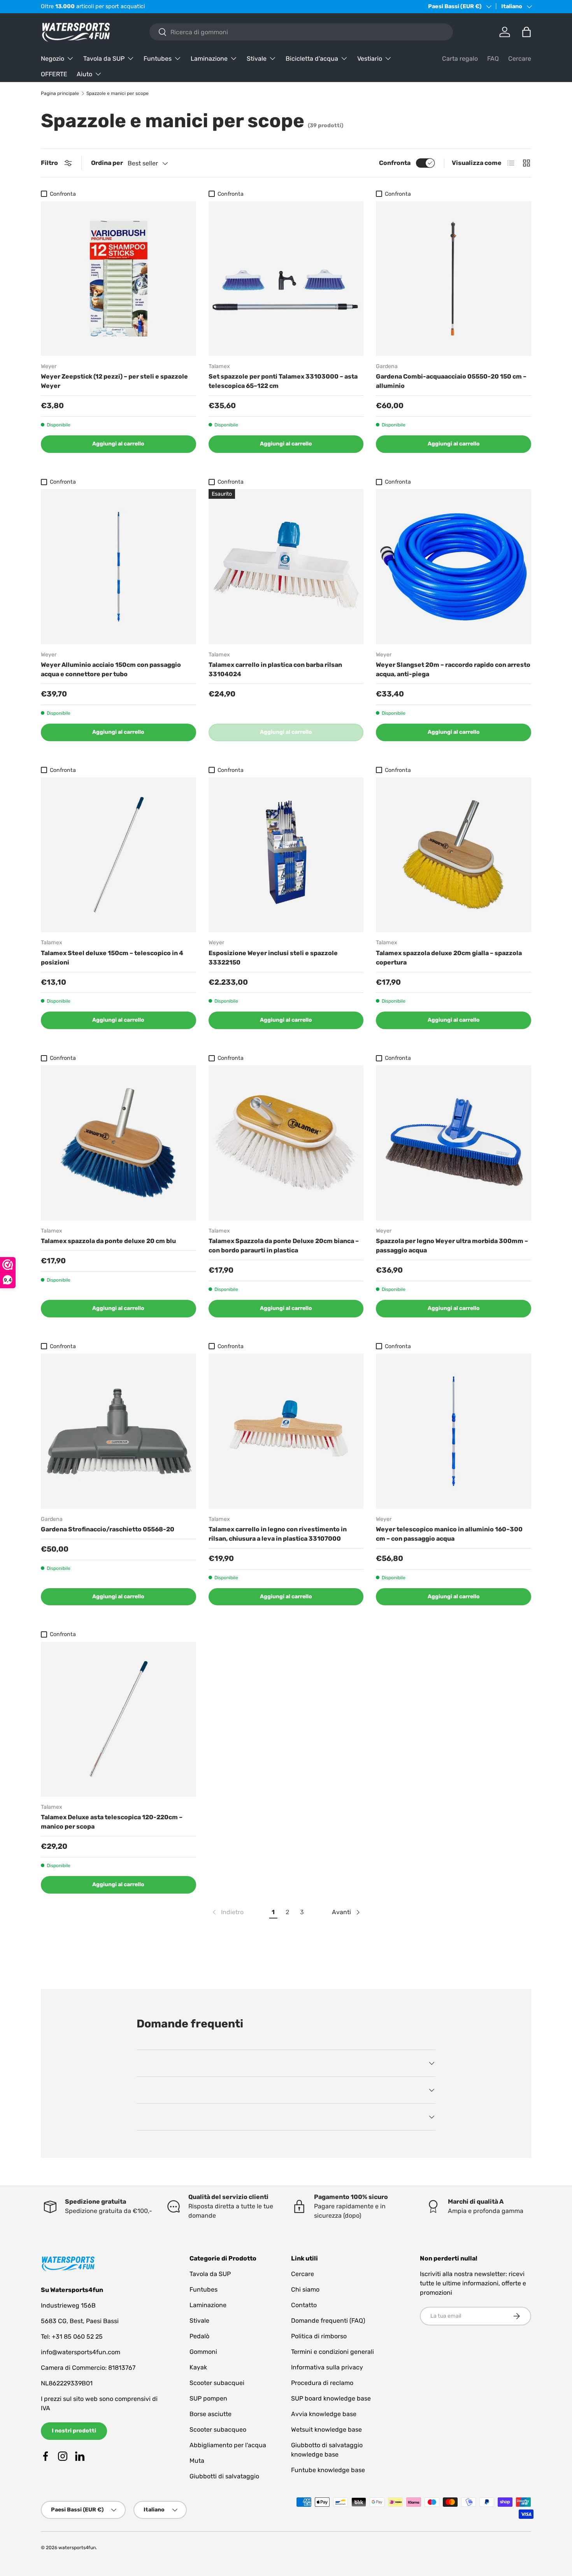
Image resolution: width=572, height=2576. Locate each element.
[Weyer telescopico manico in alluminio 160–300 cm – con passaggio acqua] (454, 1431)
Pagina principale (60, 93)
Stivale (257, 59)
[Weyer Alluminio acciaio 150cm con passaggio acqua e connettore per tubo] (118, 567)
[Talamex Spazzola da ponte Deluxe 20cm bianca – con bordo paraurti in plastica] (286, 1143)
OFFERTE (54, 74)
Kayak (198, 2367)
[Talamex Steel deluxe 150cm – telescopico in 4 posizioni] (118, 855)
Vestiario (370, 59)
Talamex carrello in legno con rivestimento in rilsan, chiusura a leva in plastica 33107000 (278, 1534)
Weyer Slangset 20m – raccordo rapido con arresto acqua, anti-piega (453, 669)
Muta (197, 2461)
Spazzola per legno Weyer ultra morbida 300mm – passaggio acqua (452, 1246)
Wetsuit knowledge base (326, 2430)
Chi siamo (305, 2289)
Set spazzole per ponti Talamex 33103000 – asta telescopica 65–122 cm (283, 381)
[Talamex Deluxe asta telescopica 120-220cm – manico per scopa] (118, 1719)
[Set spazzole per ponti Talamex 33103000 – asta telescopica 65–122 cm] (286, 279)
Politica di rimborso (319, 2336)
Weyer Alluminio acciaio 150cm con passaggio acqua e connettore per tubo (111, 669)
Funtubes (158, 59)
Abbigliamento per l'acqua (228, 2445)
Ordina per (107, 163)
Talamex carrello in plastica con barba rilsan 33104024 (275, 669)
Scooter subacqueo (218, 2430)
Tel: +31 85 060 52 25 (72, 2337)
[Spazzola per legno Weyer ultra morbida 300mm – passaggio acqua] (454, 1143)
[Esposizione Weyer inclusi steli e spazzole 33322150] (286, 855)
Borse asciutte (211, 2414)
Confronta (395, 163)
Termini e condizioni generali (332, 2352)
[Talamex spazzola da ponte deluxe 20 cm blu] (118, 1143)
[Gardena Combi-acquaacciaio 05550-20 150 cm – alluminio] (454, 279)
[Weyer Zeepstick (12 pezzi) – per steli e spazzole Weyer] (118, 279)
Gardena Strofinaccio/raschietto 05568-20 (108, 1529)
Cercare (520, 59)
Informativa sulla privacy (327, 2367)
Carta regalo (460, 59)
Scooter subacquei (217, 2383)
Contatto (304, 2305)
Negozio (53, 59)
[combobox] (301, 32)
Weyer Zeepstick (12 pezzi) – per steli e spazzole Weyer (114, 381)
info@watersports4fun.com (81, 2352)
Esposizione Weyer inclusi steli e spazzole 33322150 (273, 958)
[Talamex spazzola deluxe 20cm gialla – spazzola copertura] (454, 855)
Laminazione (209, 59)
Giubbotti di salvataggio (224, 2476)
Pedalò (199, 2336)
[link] (227, 1912)
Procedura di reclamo (322, 2383)
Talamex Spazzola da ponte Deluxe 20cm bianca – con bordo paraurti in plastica (284, 1246)
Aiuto (84, 74)
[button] (526, 32)
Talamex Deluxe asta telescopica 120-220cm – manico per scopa (112, 1822)
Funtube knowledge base (328, 2470)
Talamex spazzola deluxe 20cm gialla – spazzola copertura (449, 958)
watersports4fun (77, 2548)
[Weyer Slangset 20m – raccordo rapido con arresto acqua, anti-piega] (454, 567)
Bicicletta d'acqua (312, 59)
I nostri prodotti (74, 2431)
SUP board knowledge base (331, 2398)
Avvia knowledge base (324, 2414)
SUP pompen (208, 2398)
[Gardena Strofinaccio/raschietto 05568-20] (118, 1431)
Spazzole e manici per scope (118, 93)
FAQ (493, 59)
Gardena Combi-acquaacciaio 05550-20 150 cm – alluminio (451, 381)
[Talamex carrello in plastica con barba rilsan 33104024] (286, 567)
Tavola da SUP (104, 59)
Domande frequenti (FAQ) (328, 2321)
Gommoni (203, 2352)
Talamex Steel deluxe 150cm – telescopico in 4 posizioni (112, 958)
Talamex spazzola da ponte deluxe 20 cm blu (108, 1241)
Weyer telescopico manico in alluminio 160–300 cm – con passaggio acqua (449, 1534)
